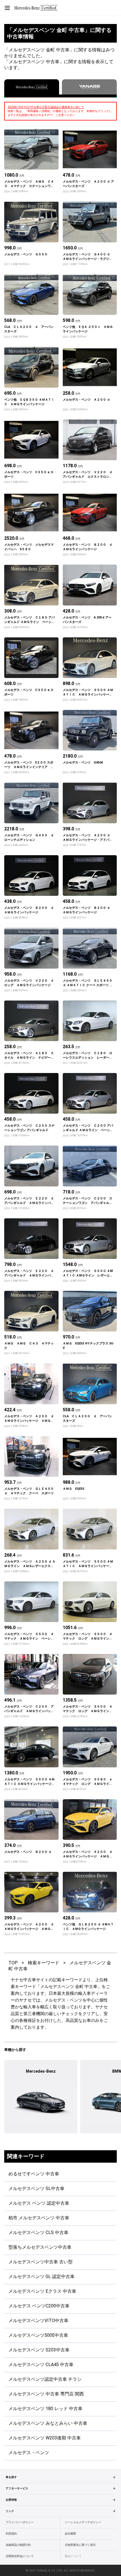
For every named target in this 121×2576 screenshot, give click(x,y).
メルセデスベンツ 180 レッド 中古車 (45, 2409)
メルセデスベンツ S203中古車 (39, 2350)
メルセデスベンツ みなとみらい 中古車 (48, 2423)
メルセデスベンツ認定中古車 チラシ (45, 2379)
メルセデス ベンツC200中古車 (39, 2306)
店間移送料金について (20, 2556)
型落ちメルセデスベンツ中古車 (40, 2247)
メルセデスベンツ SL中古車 (36, 2188)
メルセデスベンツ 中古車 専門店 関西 (46, 2394)
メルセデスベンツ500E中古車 (38, 2335)
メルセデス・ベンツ (29, 2453)
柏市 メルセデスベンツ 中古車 (39, 2218)
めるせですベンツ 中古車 (34, 2174)
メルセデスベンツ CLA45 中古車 (41, 2365)
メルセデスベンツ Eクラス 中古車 (42, 2291)
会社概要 (70, 2534)
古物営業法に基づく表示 (80, 2545)
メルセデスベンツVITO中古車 (38, 2321)
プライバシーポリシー (20, 2522)
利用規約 (11, 2534)
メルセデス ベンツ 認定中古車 (39, 2203)
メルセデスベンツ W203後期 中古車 (45, 2438)
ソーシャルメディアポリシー (83, 2522)
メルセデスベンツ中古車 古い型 (41, 2262)
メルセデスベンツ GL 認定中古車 (42, 2277)
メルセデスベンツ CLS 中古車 (38, 2232)
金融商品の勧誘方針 (18, 2545)
